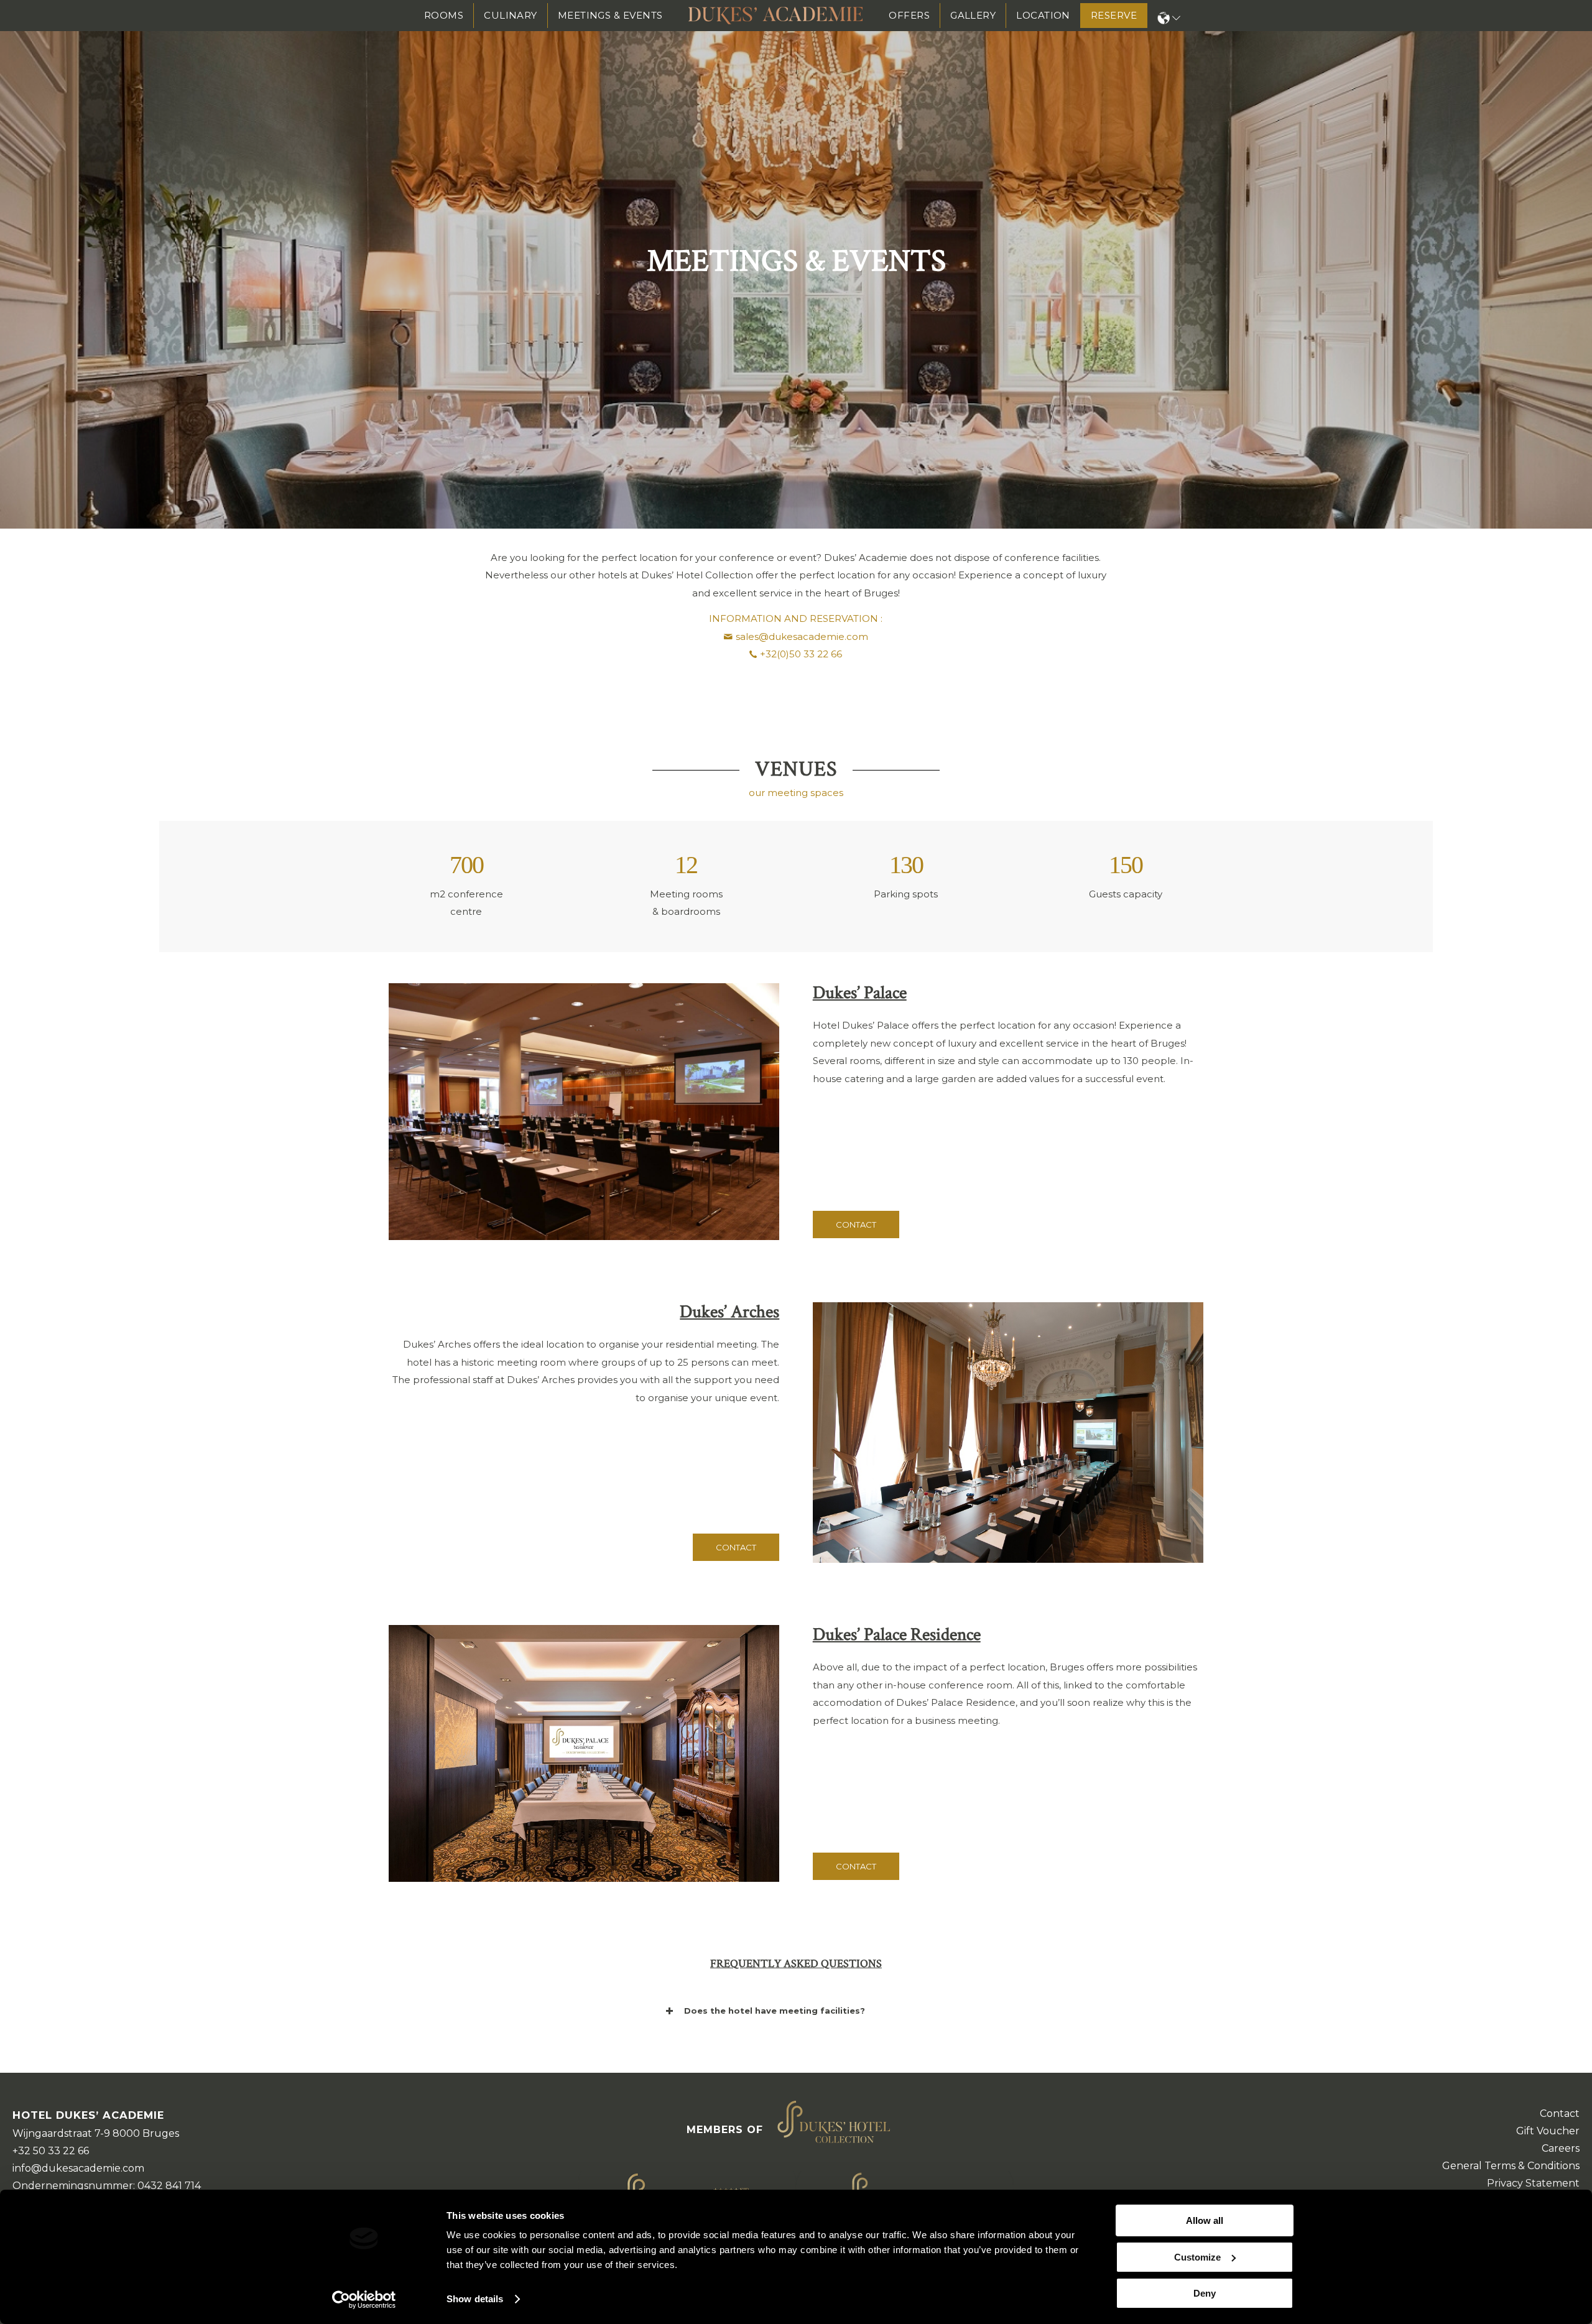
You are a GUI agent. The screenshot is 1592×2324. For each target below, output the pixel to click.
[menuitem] (444, 16)
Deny (1205, 2293)
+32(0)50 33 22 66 (801, 654)
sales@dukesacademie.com (802, 637)
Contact (1560, 2113)
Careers (1561, 2148)
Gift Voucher (1548, 2131)
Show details (475, 2299)
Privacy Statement (1533, 2183)
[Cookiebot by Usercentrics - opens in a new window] (364, 2300)
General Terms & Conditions (1511, 2166)
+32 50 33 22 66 (51, 2151)
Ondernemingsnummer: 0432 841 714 (107, 2186)
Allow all (1205, 2220)
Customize (1197, 2257)
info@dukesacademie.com (78, 2168)
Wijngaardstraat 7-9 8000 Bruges (96, 2133)
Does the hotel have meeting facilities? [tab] (775, 2011)
